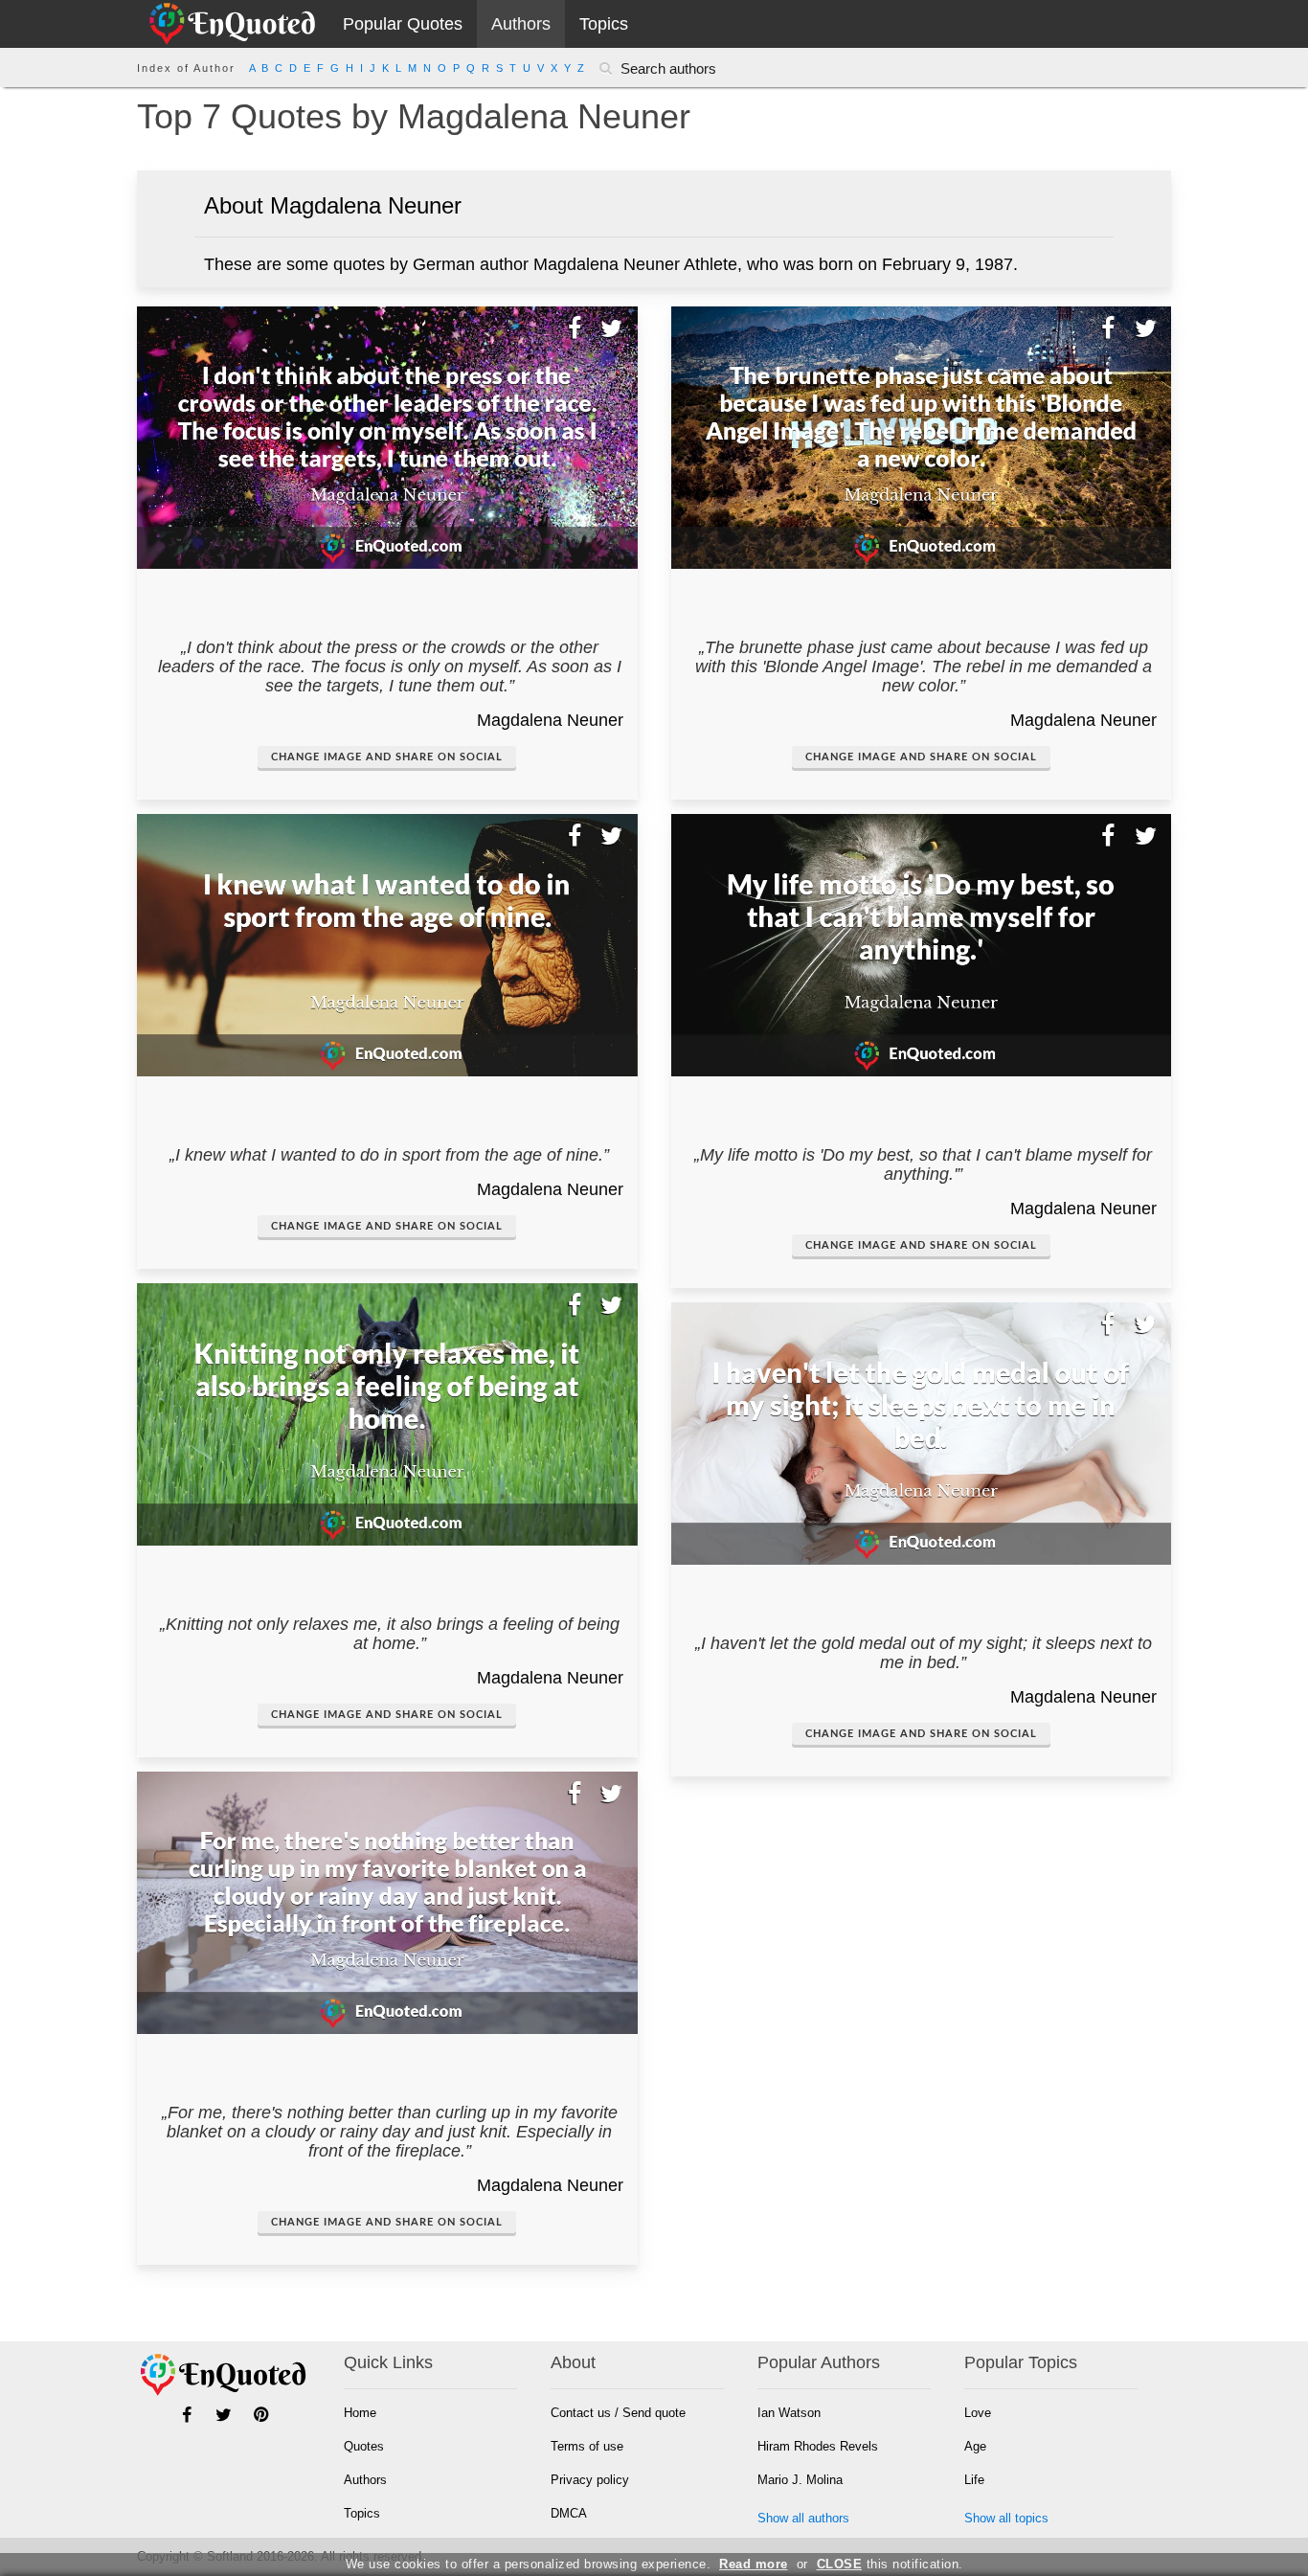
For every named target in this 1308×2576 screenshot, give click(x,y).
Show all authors (803, 2518)
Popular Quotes (403, 24)
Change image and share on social (387, 757)
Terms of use (587, 2446)
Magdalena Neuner (550, 720)
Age (975, 2446)
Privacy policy (590, 2480)
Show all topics (1006, 2518)
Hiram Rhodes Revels (818, 2446)
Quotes (364, 2446)
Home (360, 2413)
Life (974, 2480)
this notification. (890, 2564)
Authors (521, 24)
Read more (754, 2564)
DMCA (569, 2513)
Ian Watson (789, 2413)
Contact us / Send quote (618, 2413)
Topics (604, 24)
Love (978, 2413)
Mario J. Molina (800, 2480)
